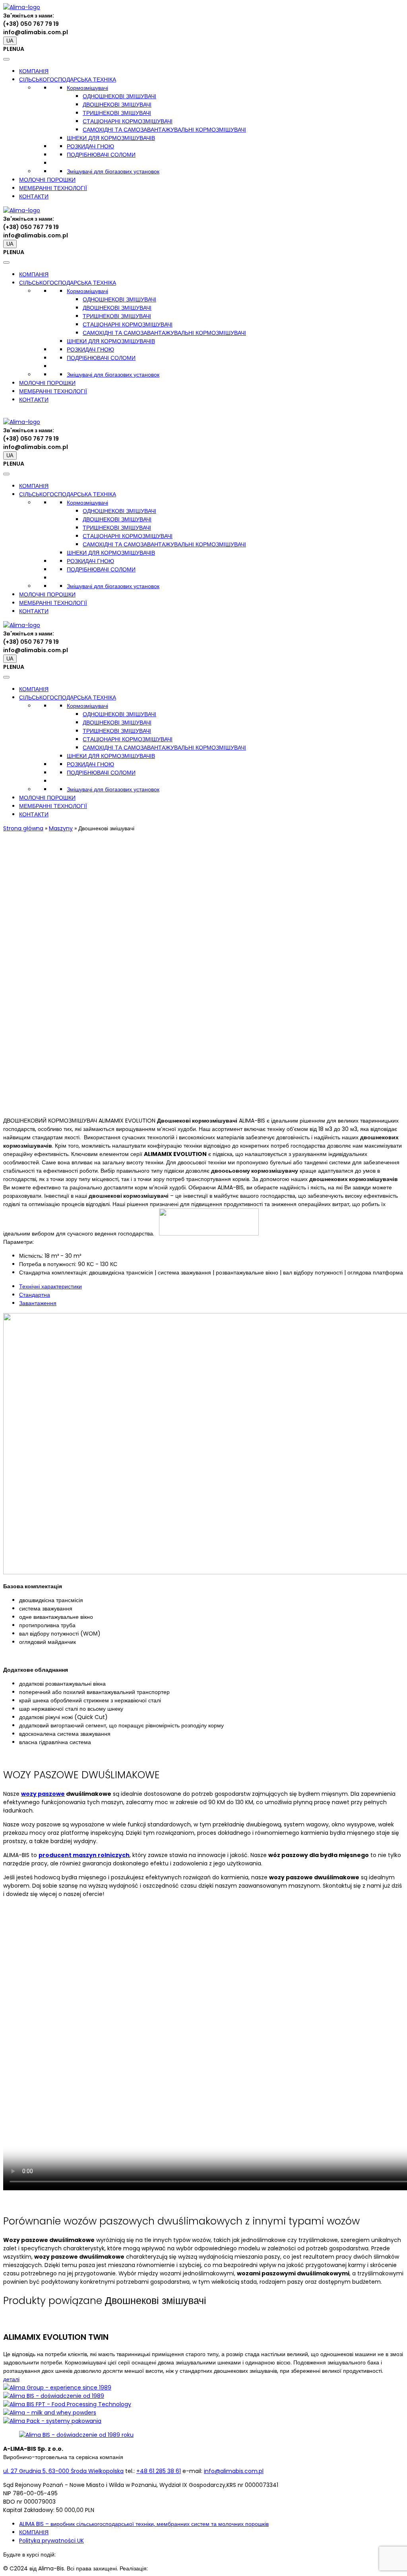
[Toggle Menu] (6, 59)
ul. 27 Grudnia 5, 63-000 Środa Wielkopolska (63, 2471)
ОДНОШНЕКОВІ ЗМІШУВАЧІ (119, 96)
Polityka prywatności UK (51, 2541)
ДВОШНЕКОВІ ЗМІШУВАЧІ (117, 105)
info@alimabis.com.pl (36, 32)
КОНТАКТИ (34, 196)
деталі (11, 2379)
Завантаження (38, 1303)
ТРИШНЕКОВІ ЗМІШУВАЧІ (117, 113)
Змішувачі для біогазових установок (113, 171)
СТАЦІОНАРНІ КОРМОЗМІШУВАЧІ (128, 121)
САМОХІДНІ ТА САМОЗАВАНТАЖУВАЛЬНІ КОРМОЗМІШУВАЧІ (164, 130)
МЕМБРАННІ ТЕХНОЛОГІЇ (53, 188)
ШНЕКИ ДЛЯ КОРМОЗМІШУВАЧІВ (111, 138)
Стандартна (35, 1295)
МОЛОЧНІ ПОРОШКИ (47, 180)
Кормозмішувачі (87, 88)
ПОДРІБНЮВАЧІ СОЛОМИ (101, 155)
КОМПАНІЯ (34, 71)
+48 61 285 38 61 (159, 2471)
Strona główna (23, 828)
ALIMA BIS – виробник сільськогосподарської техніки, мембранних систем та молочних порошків (144, 2524)
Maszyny (61, 828)
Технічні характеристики (50, 1286)
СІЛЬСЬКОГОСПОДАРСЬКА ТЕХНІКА (68, 80)
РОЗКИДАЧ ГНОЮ (90, 146)
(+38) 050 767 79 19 (31, 24)
